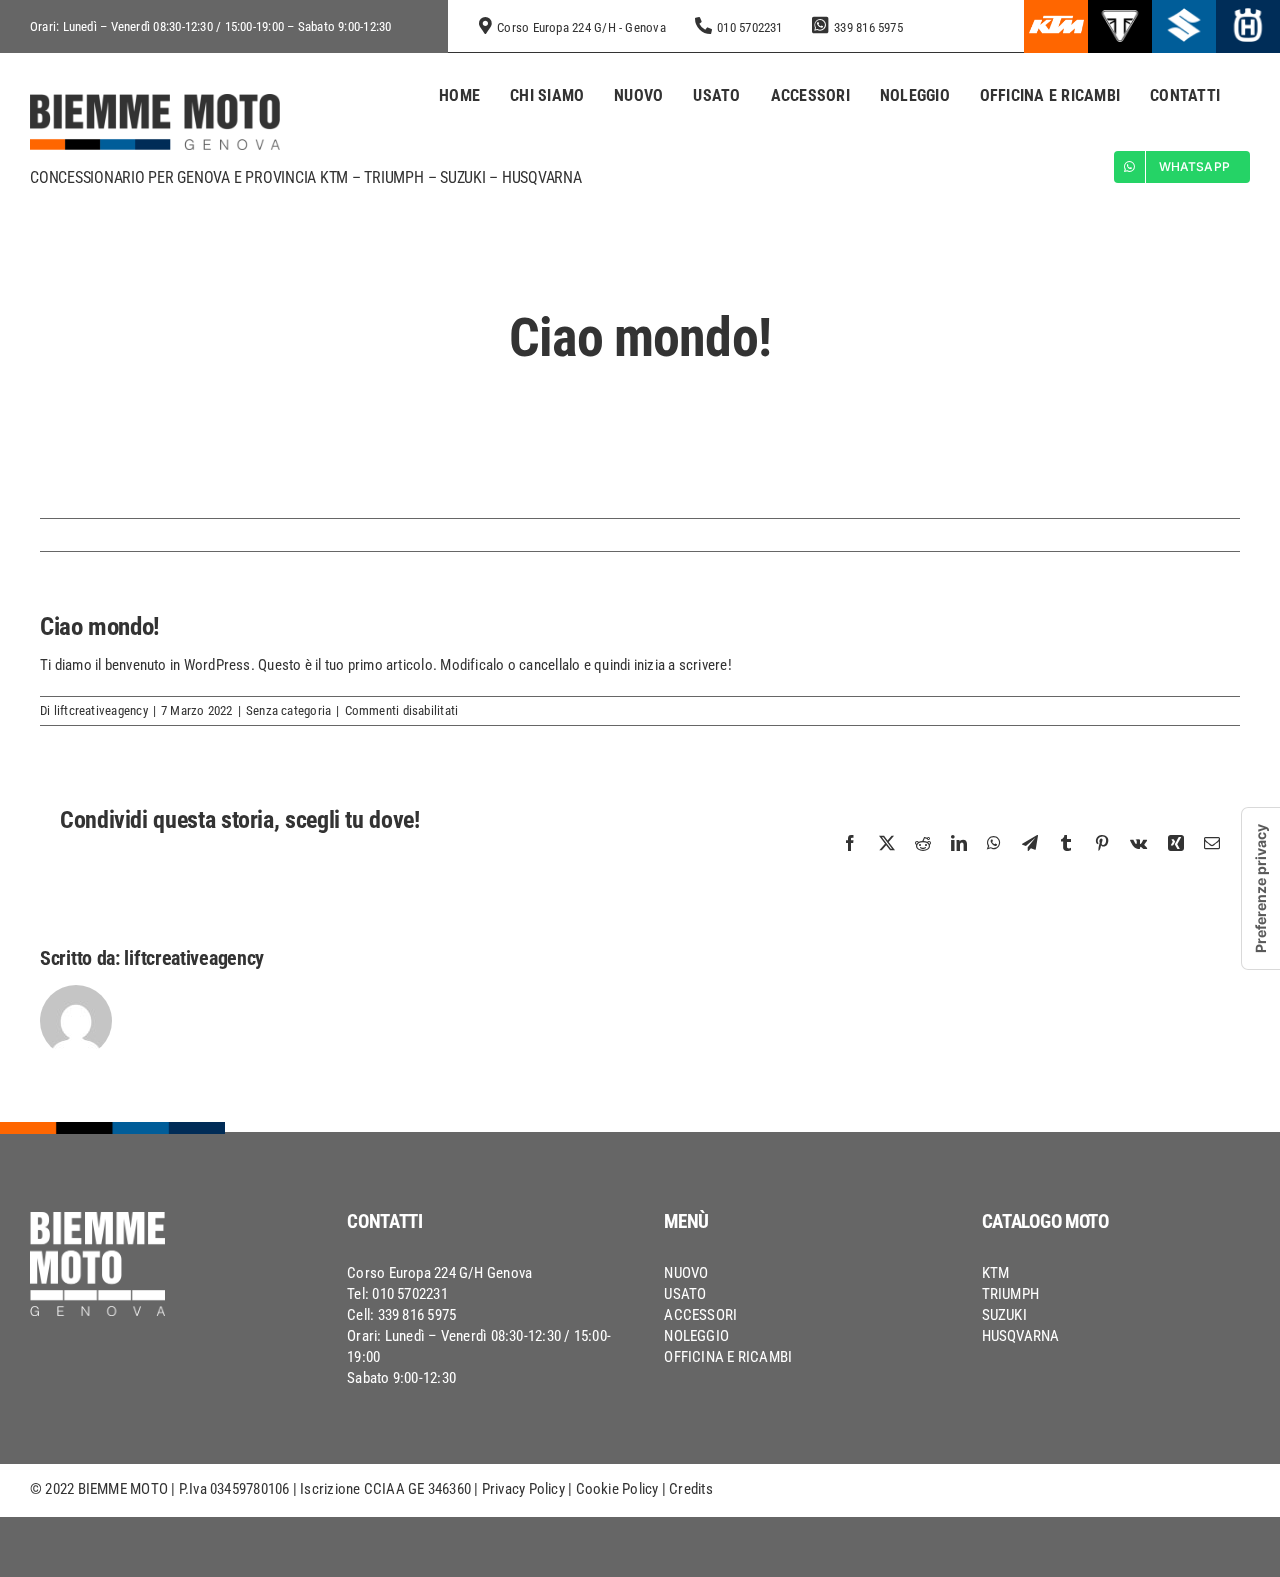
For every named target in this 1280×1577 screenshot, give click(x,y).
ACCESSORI (700, 1315)
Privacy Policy (523, 1489)
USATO (685, 1294)
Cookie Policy (617, 1489)
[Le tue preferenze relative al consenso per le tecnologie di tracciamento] (1261, 888)
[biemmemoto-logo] (155, 101)
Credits (691, 1489)
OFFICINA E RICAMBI (728, 1357)
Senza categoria (288, 710)
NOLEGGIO (696, 1336)
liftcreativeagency (101, 710)
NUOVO (686, 1273)
